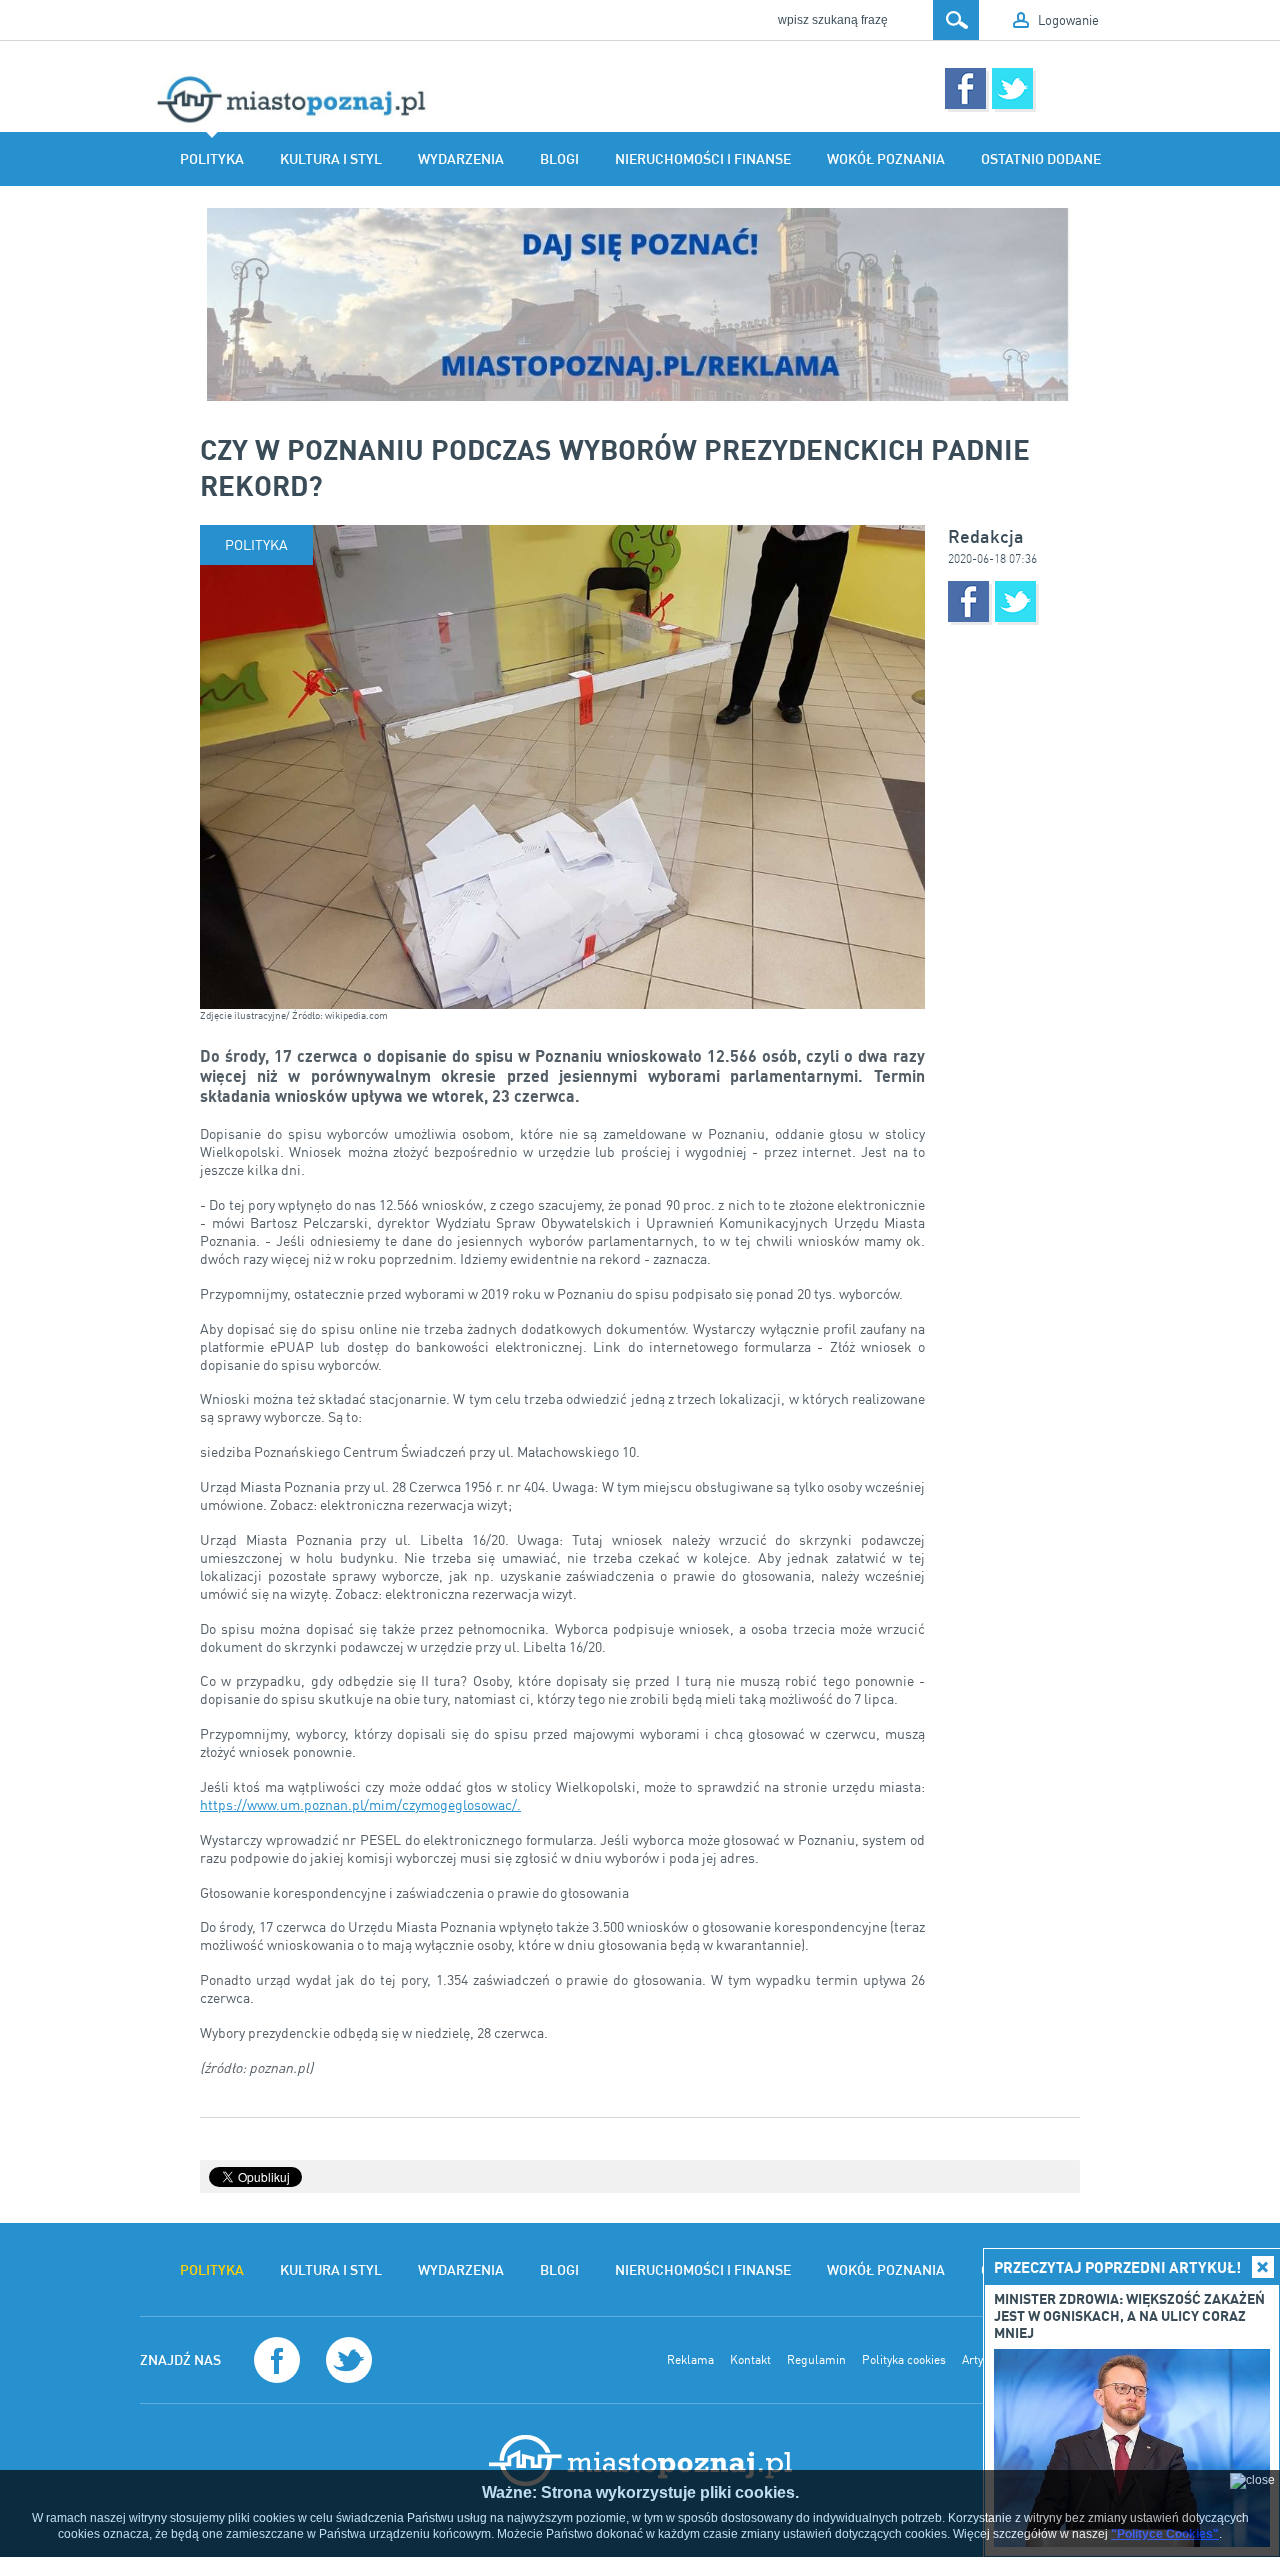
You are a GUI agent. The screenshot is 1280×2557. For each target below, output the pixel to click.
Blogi (559, 159)
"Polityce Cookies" (1165, 2534)
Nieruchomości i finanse (703, 159)
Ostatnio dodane (1041, 159)
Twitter (1012, 88)
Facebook (965, 88)
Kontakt (750, 2360)
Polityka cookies (904, 2360)
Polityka (212, 159)
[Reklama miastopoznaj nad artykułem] (640, 304)
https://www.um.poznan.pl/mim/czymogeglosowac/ (358, 1804)
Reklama (690, 2360)
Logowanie (1068, 20)
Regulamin (816, 2360)
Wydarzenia (461, 159)
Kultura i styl (331, 159)
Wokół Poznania (886, 159)
